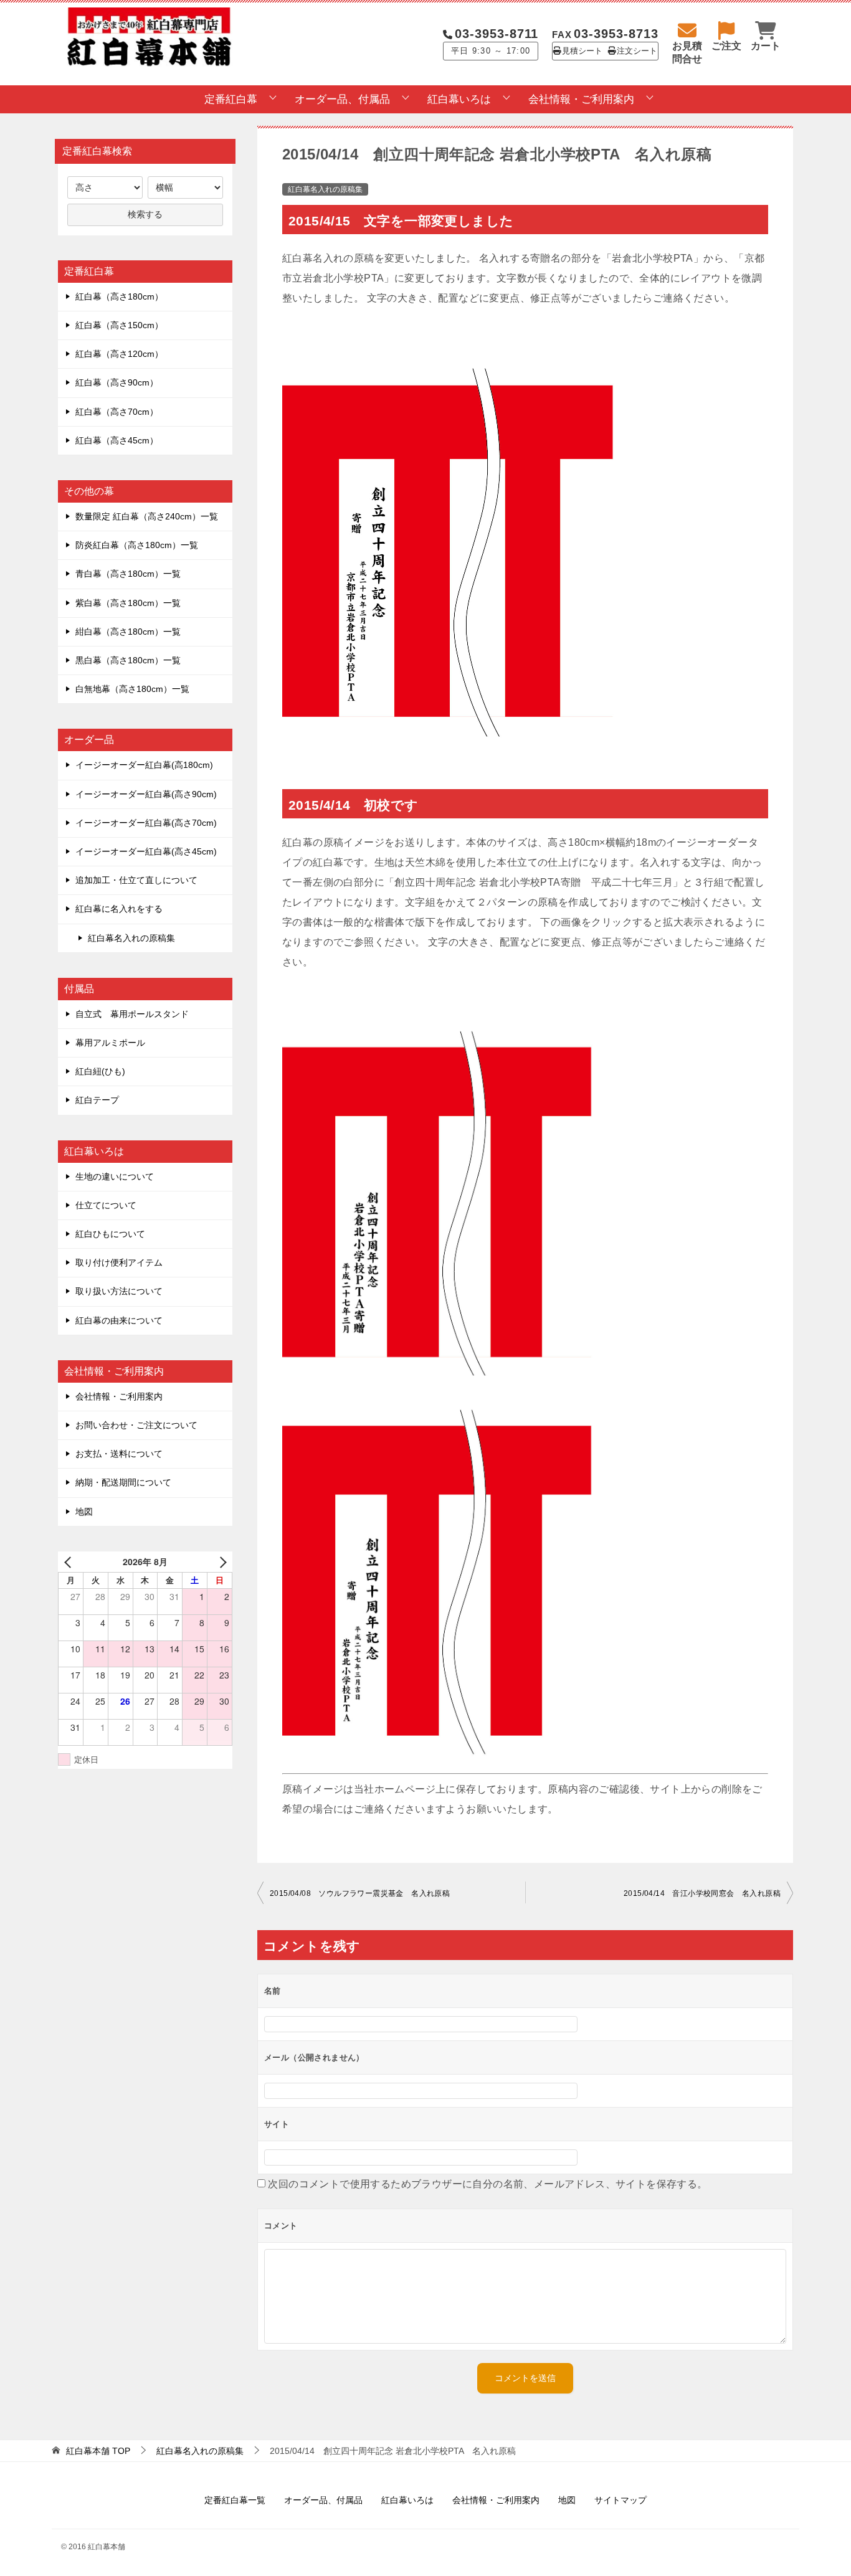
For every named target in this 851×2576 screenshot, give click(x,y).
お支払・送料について (119, 1454)
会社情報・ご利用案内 (581, 99)
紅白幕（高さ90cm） (117, 382)
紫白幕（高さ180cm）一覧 (128, 603)
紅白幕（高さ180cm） (119, 296)
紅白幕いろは (459, 99)
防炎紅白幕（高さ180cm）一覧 (137, 545)
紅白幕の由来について (119, 1320)
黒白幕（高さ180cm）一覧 (128, 660)
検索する (145, 214)
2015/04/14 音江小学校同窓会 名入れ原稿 (702, 1893)
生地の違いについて (115, 1177)
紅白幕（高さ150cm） (119, 325)
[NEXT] (221, 1562)
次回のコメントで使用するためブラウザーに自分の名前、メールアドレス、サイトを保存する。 (487, 2184)
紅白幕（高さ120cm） (119, 354)
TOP (98, 2451)
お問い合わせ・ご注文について (136, 1425)
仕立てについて (106, 1205)
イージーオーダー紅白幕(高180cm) (144, 765)
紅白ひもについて (110, 1234)
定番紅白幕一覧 (235, 2500)
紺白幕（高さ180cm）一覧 (128, 632)
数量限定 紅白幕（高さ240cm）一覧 (147, 516)
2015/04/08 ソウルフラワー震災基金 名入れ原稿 (360, 1893)
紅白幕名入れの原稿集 (325, 189)
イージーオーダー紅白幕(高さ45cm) (146, 851)
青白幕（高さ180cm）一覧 (128, 574)
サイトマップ (620, 2500)
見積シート (582, 51)
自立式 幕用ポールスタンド (132, 1014)
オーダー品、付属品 (342, 99)
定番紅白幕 (231, 99)
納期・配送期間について (123, 1482)
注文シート (637, 51)
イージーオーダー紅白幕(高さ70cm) (146, 823)
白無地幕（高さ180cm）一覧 (132, 689)
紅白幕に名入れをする (119, 909)
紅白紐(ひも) (100, 1071)
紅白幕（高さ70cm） (117, 412)
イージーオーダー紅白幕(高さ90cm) (146, 794)
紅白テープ (97, 1100)
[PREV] (70, 1562)
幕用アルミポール (110, 1043)
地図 (84, 1512)
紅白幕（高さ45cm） (117, 440)
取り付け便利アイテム (119, 1262)
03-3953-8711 (497, 34)
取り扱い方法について (119, 1291)
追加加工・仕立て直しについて (136, 880)
